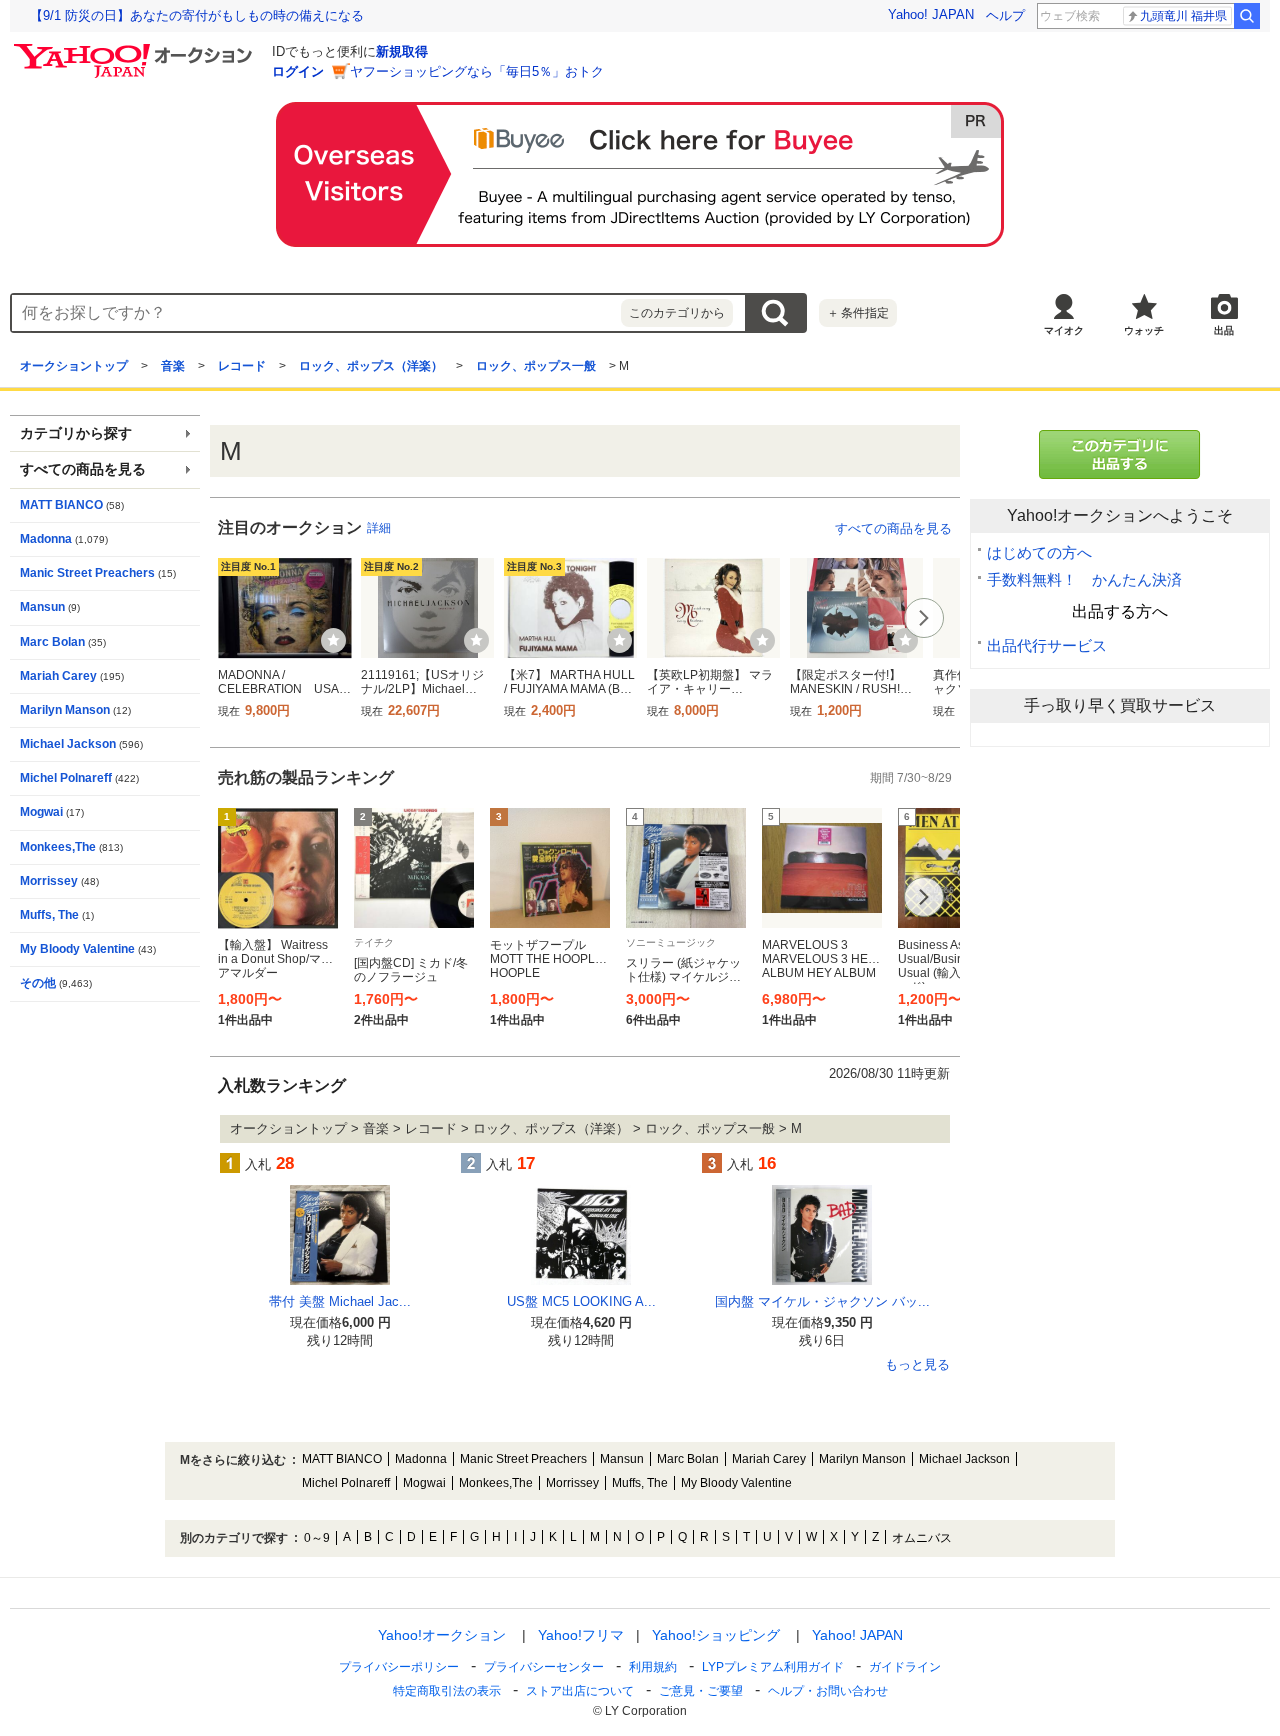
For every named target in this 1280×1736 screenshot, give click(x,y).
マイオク (1064, 330)
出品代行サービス (1047, 645)
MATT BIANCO (61, 505)
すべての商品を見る (893, 528)
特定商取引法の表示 (447, 1691)
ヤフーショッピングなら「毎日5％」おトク (477, 71)
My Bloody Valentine (77, 949)
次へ (924, 618)
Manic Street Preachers (87, 573)
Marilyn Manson (65, 710)
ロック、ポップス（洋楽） (371, 366)
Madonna (46, 539)
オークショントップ (74, 366)
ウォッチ (1144, 330)
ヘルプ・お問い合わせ (828, 1691)
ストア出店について (580, 1691)
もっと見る (917, 1365)
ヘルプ (1005, 15)
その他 (38, 983)
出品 (1224, 330)
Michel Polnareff (66, 778)
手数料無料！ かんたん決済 (1084, 579)
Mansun (42, 607)
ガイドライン (905, 1667)
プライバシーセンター (544, 1667)
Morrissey (49, 881)
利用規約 (653, 1667)
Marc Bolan (52, 642)
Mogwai (41, 812)
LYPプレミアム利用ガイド (773, 1667)
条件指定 (858, 313)
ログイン (298, 71)
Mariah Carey (58, 676)
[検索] (1247, 16)
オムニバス (922, 1538)
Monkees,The (58, 847)
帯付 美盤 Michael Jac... (340, 1301)
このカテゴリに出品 (1120, 454)
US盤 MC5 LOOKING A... (581, 1301)
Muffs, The (49, 915)
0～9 (317, 1538)
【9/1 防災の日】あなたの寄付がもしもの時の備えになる (197, 15)
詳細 (379, 528)
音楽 (173, 366)
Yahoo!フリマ (581, 1635)
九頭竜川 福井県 (1183, 16)
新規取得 (402, 51)
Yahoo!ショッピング (716, 1635)
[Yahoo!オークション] (136, 49)
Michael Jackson (68, 744)
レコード (242, 366)
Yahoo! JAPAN (931, 14)
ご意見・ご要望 (701, 1691)
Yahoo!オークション (442, 1635)
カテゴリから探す (76, 433)
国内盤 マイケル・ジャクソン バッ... (822, 1301)
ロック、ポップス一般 (536, 366)
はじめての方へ (1039, 552)
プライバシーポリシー (399, 1667)
